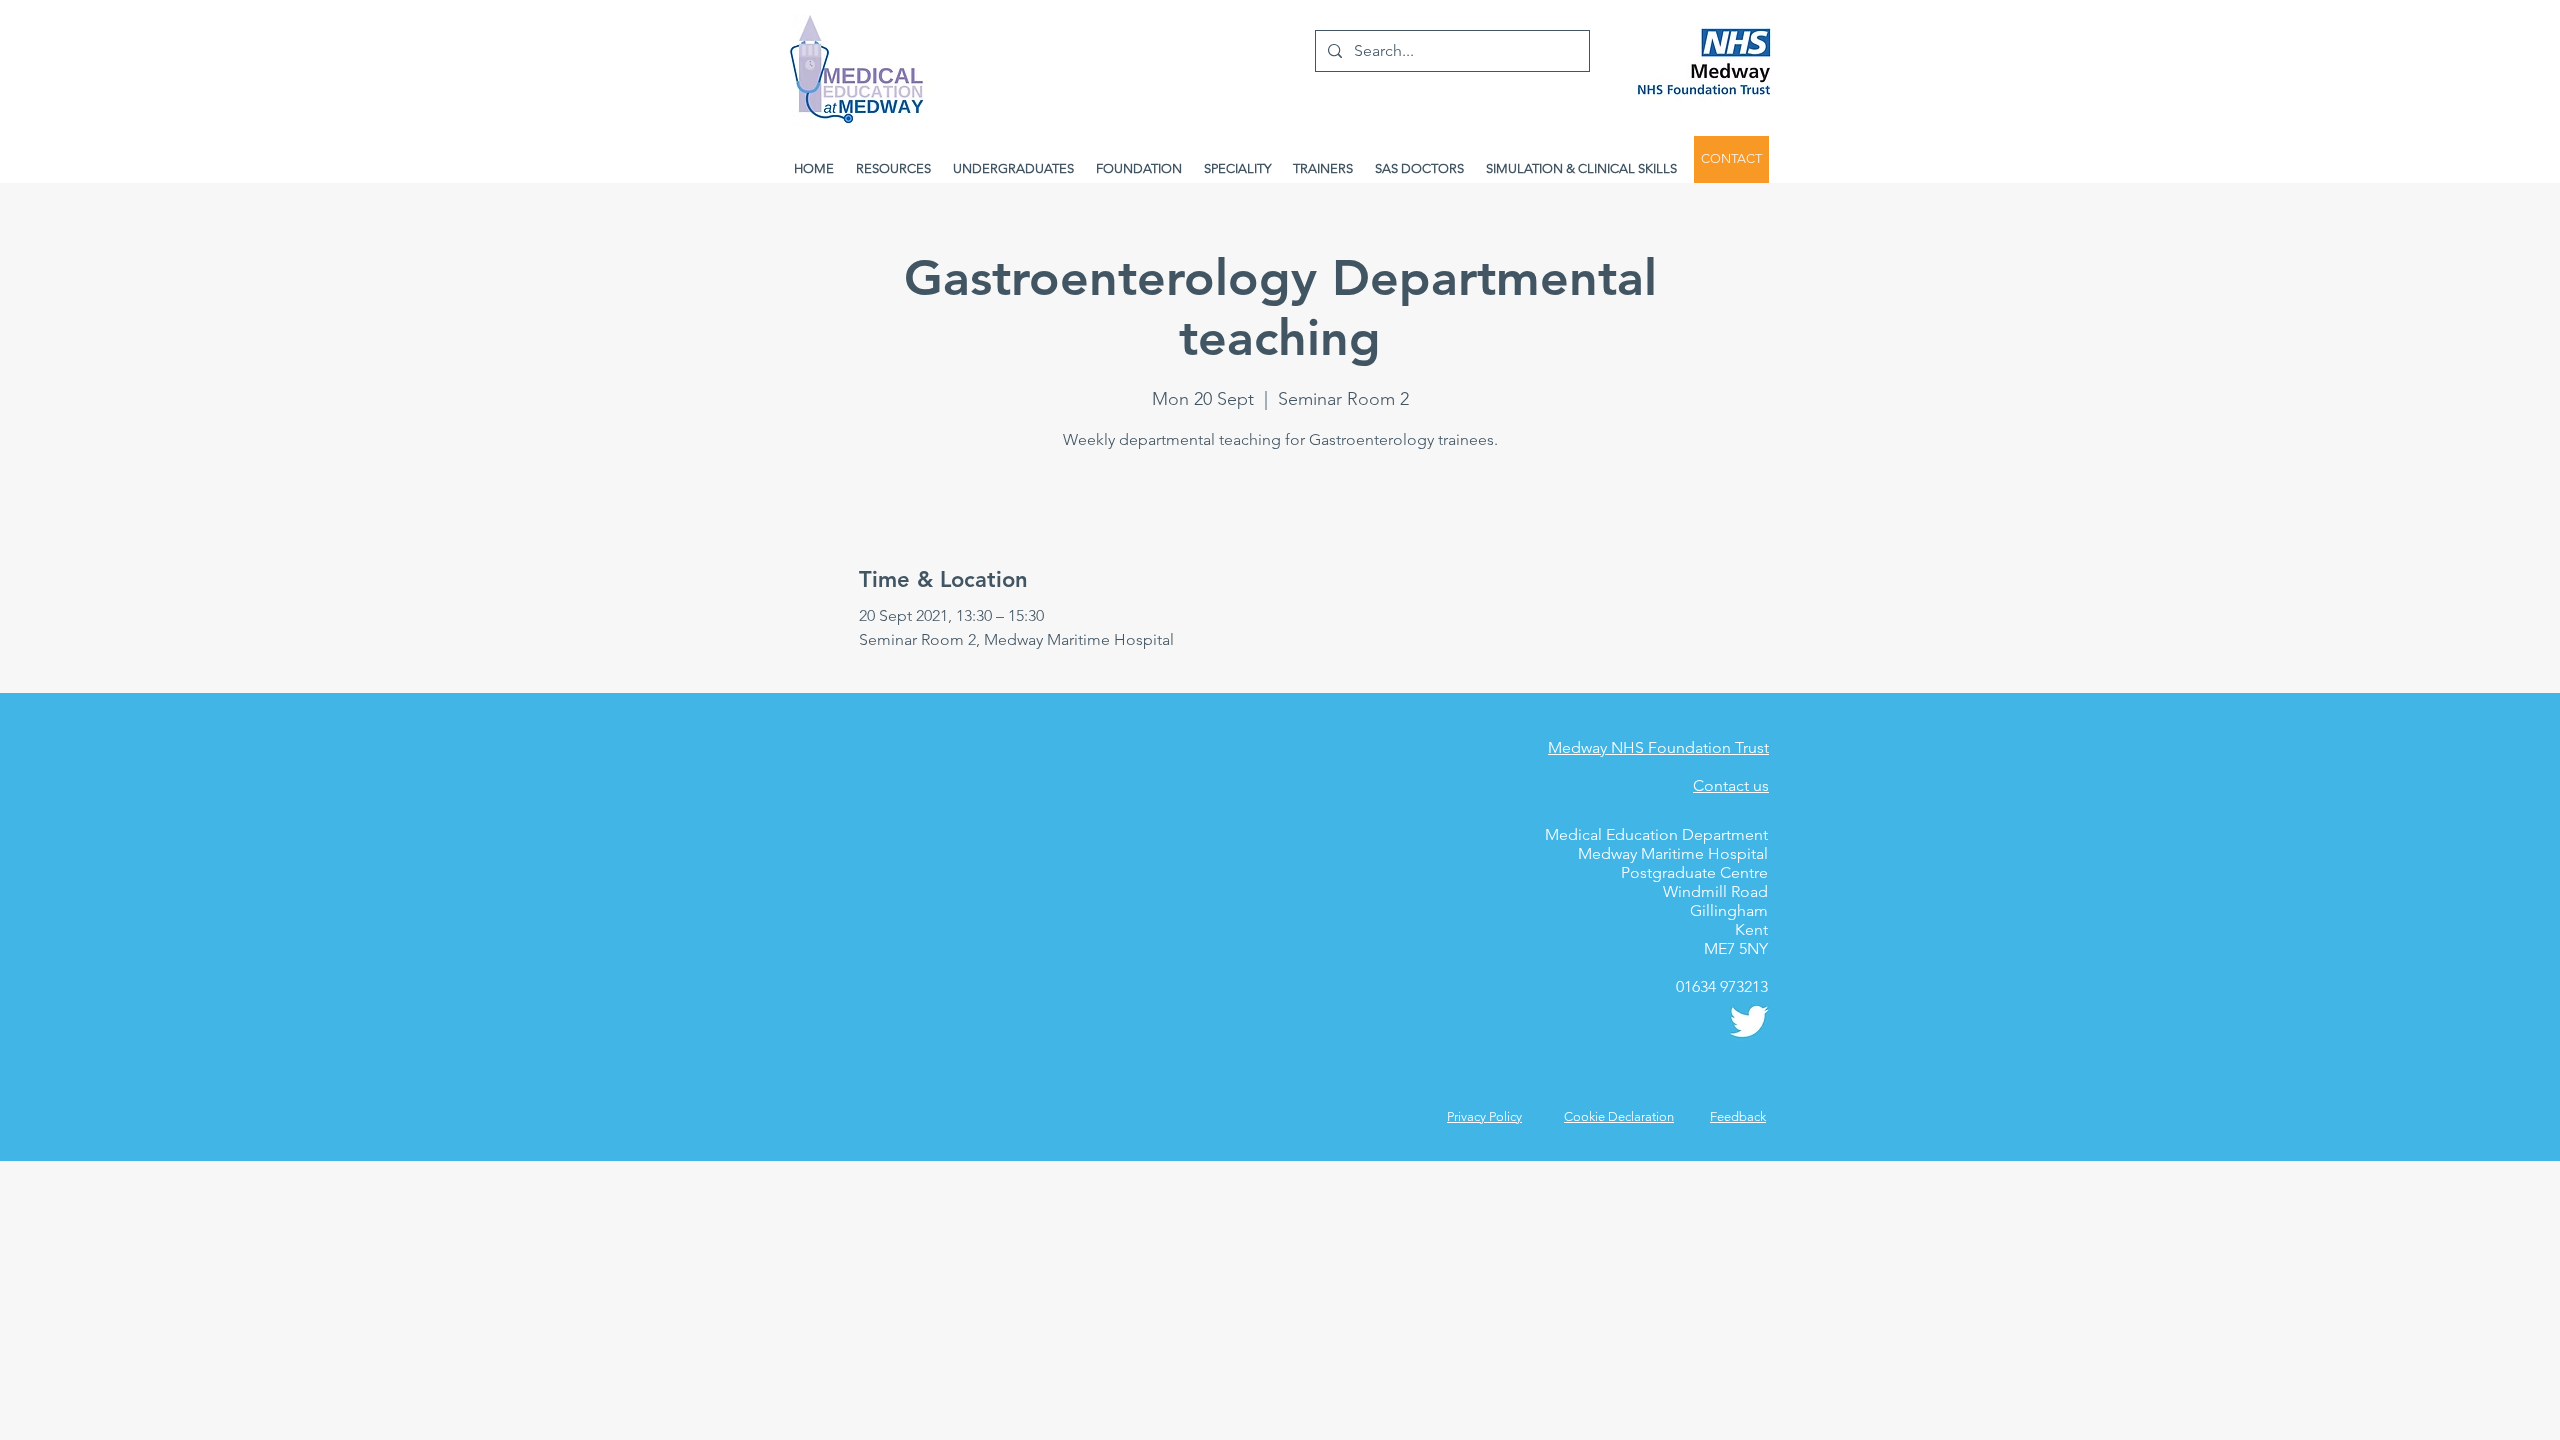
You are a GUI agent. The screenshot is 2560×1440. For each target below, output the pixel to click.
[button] (1738, 1116)
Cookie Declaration (1619, 1116)
